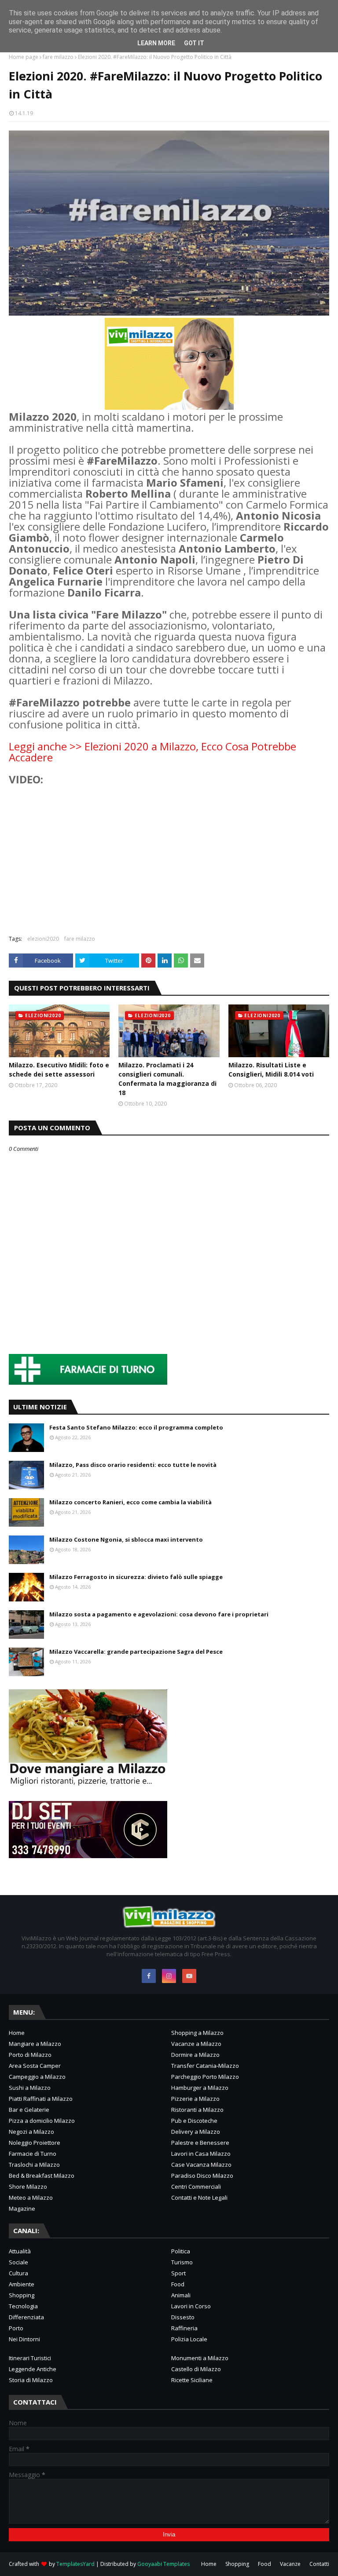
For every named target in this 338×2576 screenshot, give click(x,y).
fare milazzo (58, 57)
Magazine (22, 2209)
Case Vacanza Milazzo (201, 2165)
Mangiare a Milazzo (35, 2044)
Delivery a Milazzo (196, 2132)
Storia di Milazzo (31, 2380)
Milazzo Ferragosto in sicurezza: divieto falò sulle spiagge (136, 1577)
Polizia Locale (189, 2339)
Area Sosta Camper (35, 2066)
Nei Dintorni (24, 2339)
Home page (24, 57)
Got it (194, 43)
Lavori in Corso (191, 2306)
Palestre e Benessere (200, 2143)
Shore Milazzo (28, 2187)
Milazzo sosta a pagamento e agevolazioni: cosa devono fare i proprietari (159, 1614)
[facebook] (149, 1976)
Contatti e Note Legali (199, 2198)
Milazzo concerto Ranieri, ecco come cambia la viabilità (130, 1502)
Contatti (319, 2564)
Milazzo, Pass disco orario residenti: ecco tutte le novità (133, 1465)
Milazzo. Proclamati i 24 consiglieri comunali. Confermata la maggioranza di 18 (167, 1079)
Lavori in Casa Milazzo (201, 2154)
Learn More (156, 43)
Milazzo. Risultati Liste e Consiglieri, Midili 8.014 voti (271, 1070)
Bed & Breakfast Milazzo (42, 2176)
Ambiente (22, 2284)
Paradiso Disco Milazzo (202, 2176)
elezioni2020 (43, 939)
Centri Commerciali (196, 2187)
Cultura (18, 2273)
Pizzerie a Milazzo (195, 2099)
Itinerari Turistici (30, 2358)
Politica (181, 2251)
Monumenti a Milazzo (200, 2358)
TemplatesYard (75, 2564)
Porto (16, 2328)
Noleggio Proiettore (35, 2143)
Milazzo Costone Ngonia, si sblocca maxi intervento (126, 1539)
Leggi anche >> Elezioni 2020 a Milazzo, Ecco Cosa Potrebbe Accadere (152, 752)
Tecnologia (23, 2306)
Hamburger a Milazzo (200, 2088)
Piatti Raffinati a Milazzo (41, 2099)
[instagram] (169, 1976)
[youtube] (189, 1976)
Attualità (20, 2251)
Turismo (182, 2262)
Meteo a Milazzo (31, 2198)
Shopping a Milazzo (197, 2033)
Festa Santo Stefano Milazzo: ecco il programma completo (136, 1427)
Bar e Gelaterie (29, 2110)
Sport (178, 2273)
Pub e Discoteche (194, 2121)
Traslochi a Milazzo (34, 2165)
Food (178, 2284)
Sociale (18, 2262)
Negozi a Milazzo (31, 2132)
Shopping (22, 2295)
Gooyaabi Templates (163, 2564)
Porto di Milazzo (30, 2055)
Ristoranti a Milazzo (197, 2110)
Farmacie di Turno (33, 2154)
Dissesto (183, 2317)
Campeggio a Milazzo (37, 2077)
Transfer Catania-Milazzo (205, 2066)
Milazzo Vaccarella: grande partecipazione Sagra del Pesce (136, 1652)
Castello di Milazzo (196, 2369)
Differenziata (26, 2317)
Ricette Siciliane (192, 2380)
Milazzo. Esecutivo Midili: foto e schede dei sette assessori (59, 1070)
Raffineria (184, 2328)
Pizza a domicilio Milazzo (42, 2121)
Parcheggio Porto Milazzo (205, 2077)
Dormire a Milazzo (195, 2055)
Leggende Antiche (33, 2369)
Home (17, 2033)
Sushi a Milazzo (30, 2088)
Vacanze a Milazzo (196, 2044)
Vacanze (290, 2564)
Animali (181, 2295)
